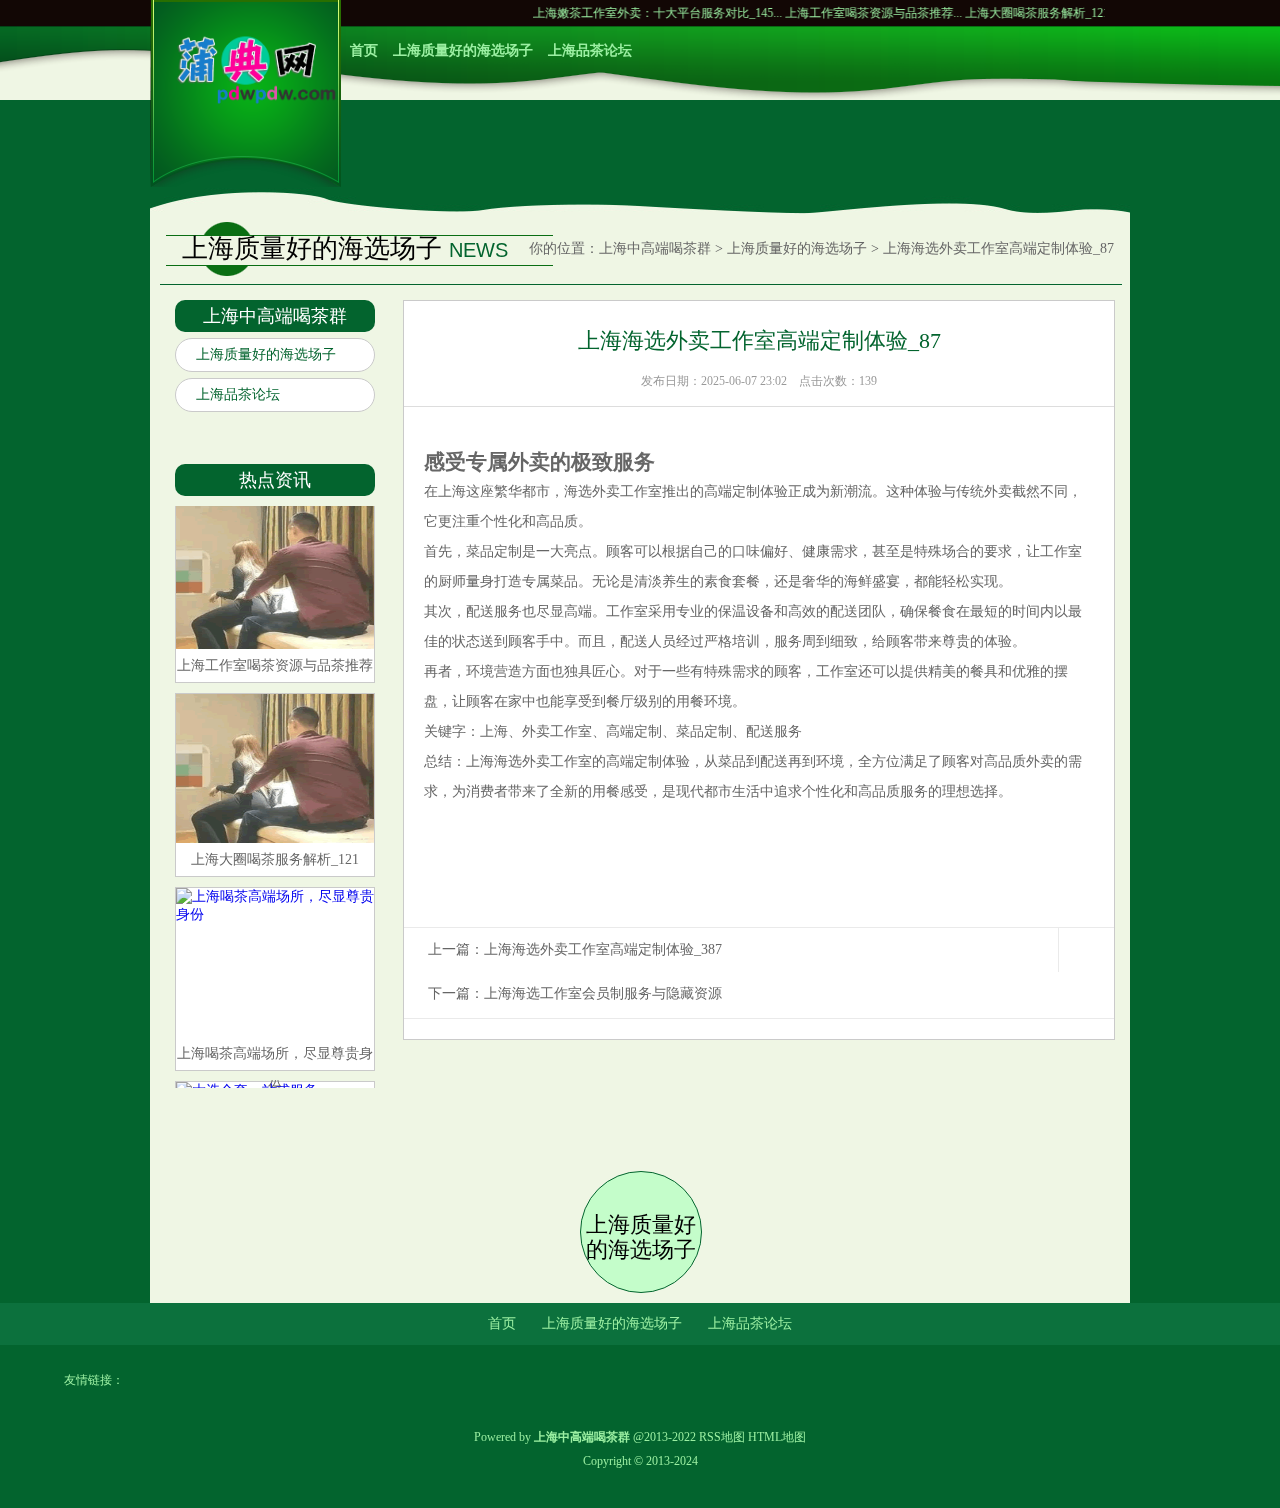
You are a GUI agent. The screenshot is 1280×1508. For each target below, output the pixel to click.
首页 (364, 50)
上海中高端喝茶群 (655, 248)
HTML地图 (777, 1437)
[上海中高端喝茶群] (246, 99)
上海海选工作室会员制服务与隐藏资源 (603, 993)
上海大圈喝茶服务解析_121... (1007, 13)
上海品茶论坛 (590, 50)
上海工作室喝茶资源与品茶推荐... (839, 13)
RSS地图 (722, 1437)
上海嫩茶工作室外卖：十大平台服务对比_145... (623, 13)
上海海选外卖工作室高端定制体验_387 (603, 949)
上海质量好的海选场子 (463, 50)
